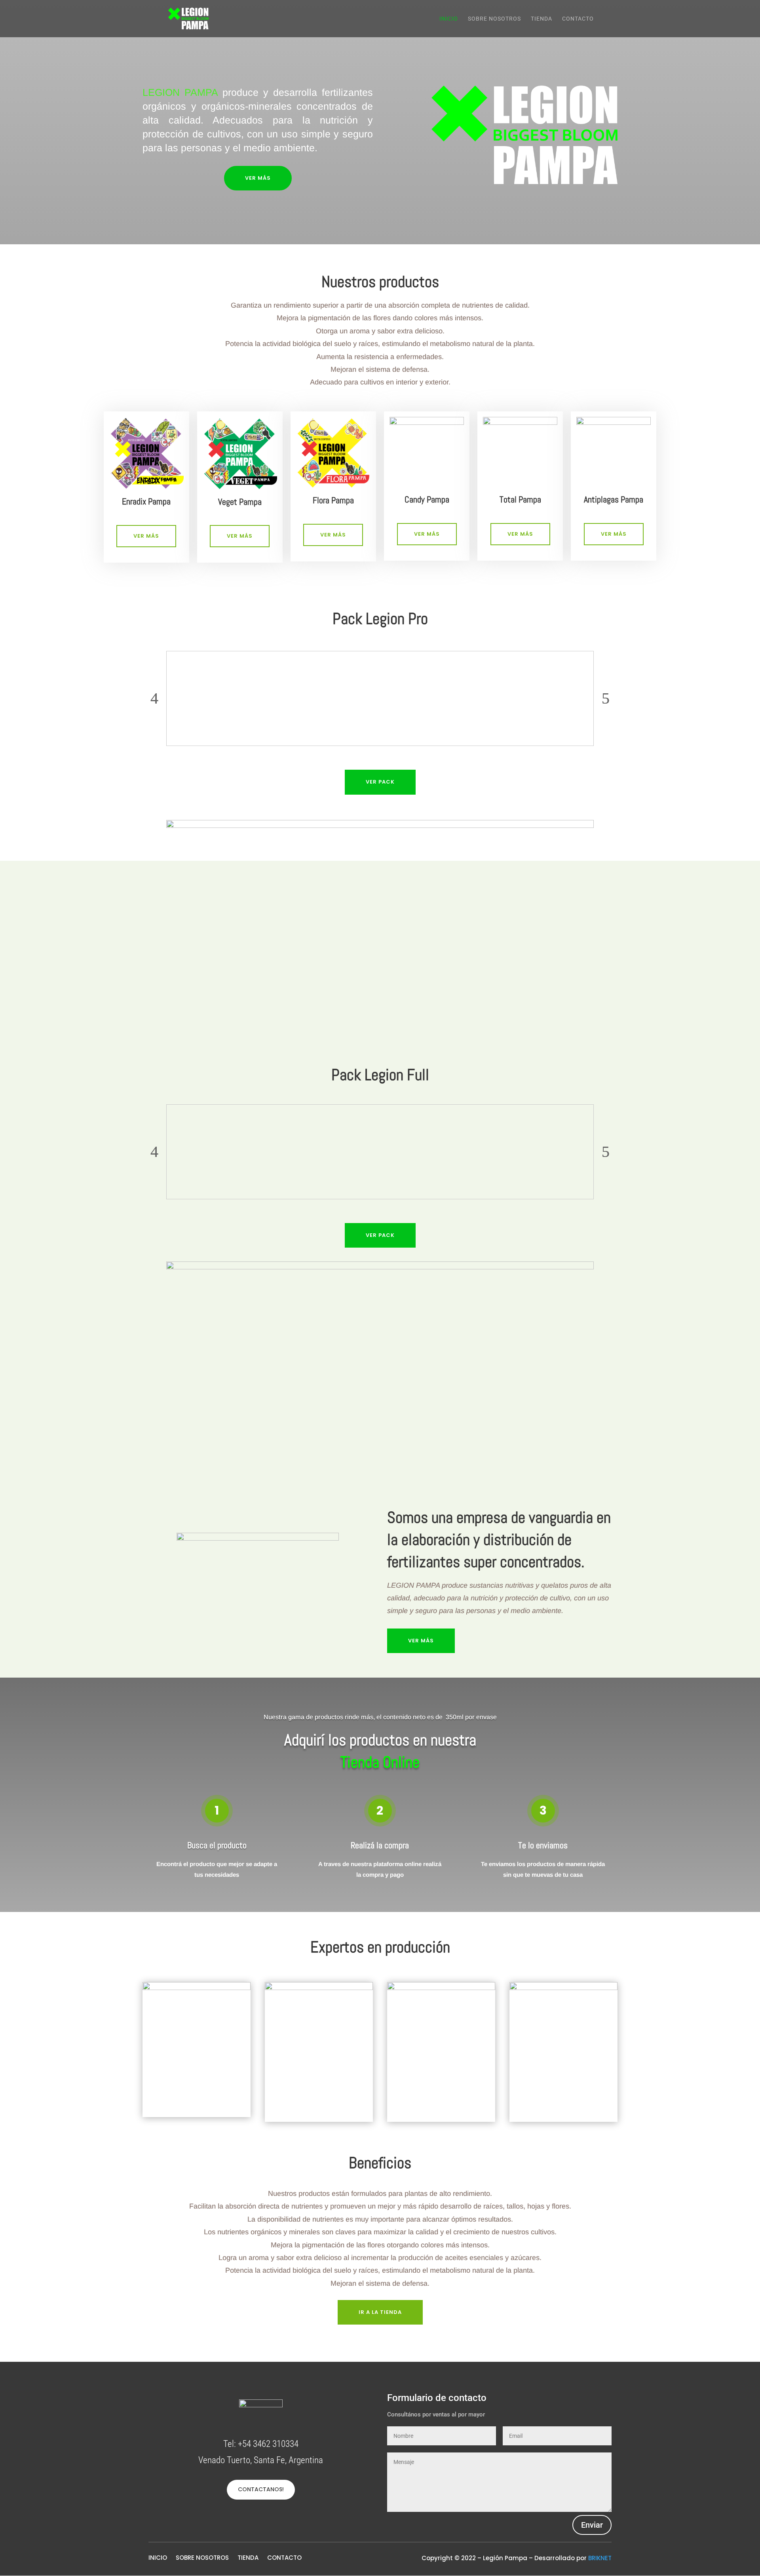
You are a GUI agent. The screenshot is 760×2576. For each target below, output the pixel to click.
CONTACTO (578, 19)
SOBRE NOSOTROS (494, 19)
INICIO (449, 19)
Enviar (592, 2525)
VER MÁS (258, 178)
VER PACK (380, 782)
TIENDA (541, 19)
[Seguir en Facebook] (253, 2519)
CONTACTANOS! (261, 2489)
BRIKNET (600, 2558)
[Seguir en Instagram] (269, 2519)
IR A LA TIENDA (380, 2312)
